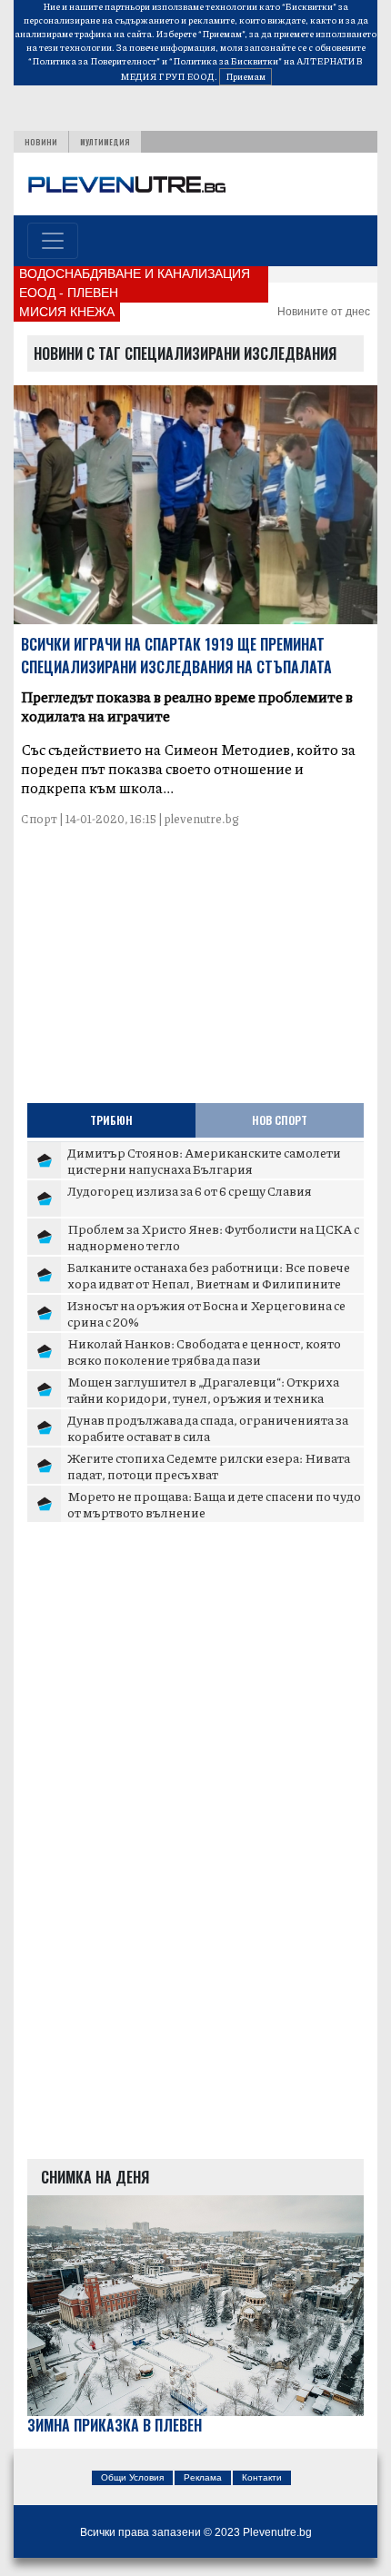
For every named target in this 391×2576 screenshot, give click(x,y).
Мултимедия (105, 142)
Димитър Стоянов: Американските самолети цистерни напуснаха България (204, 1160)
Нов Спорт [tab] (280, 1120)
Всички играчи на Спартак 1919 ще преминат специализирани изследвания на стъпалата (176, 656)
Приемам (246, 76)
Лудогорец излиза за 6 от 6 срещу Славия (190, 1190)
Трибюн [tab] (111, 1120)
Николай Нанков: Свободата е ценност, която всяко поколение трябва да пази (204, 1351)
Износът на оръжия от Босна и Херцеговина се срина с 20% (206, 1313)
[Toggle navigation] (53, 241)
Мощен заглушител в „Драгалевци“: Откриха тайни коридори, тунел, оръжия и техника (203, 1389)
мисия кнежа (67, 312)
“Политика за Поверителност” (94, 61)
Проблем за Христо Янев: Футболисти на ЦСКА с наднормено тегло (213, 1237)
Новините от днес (324, 312)
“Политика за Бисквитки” (226, 61)
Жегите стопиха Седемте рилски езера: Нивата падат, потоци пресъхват (209, 1466)
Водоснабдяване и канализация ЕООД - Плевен (135, 283)
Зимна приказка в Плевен (115, 2426)
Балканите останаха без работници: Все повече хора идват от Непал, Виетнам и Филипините (209, 1275)
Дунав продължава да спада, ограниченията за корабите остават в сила (208, 1427)
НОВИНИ (41, 142)
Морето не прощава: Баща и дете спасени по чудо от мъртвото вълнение (214, 1504)
